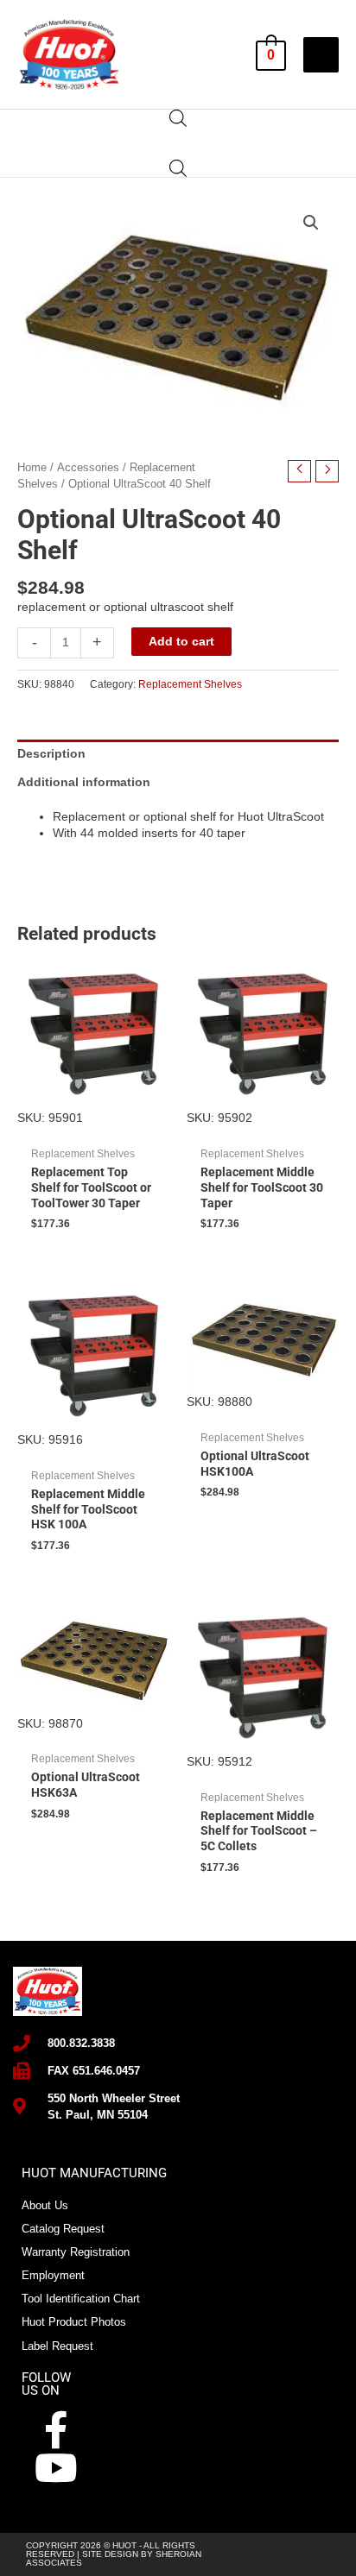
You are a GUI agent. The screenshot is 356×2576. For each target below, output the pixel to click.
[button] (311, 223)
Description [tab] (51, 754)
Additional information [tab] (84, 782)
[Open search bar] (178, 118)
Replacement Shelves (190, 684)
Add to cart (181, 642)
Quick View (93, 1111)
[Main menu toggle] (321, 55)
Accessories (88, 468)
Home (32, 468)
